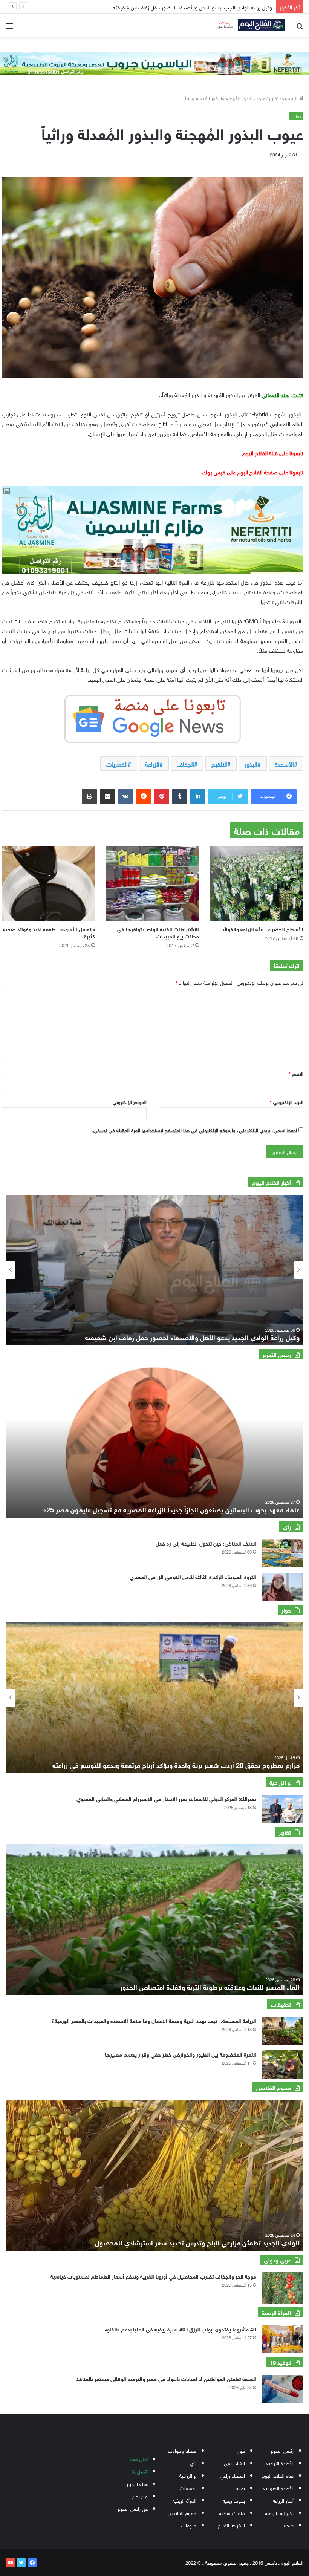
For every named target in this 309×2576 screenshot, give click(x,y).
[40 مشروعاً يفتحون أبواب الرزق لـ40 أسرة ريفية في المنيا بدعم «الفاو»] (283, 2339)
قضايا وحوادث (182, 2450)
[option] (154, 1270)
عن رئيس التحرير (133, 2508)
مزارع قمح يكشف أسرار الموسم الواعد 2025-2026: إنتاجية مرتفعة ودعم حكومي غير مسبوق (171, 1765)
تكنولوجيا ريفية (279, 2512)
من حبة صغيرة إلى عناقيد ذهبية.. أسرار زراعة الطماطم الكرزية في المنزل (192, 7)
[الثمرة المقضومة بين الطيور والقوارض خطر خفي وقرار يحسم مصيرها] (283, 2064)
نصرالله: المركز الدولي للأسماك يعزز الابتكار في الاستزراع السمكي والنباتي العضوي (166, 1798)
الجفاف (185, 764)
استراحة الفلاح (231, 2525)
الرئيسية (291, 98)
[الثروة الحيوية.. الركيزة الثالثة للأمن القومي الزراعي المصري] (283, 1587)
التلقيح (219, 764)
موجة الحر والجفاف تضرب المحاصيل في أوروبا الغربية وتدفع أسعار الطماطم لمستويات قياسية (153, 2276)
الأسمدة (284, 764)
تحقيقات (188, 2488)
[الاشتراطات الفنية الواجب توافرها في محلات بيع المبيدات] (153, 883)
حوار (241, 2450)
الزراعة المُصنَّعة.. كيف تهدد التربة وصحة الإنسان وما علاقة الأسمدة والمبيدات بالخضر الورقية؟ (154, 2020)
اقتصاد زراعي (233, 2475)
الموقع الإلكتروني (130, 1101)
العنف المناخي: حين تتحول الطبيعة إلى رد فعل (205, 1543)
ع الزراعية (188, 2475)
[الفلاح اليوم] (249, 25)
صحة (289, 2525)
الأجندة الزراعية (280, 2463)
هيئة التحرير (137, 2483)
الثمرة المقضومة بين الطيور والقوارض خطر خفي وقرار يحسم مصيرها (181, 2054)
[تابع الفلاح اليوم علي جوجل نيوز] (153, 718)
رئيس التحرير (282, 2450)
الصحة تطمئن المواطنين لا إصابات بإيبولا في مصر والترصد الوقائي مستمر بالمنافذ (166, 2378)
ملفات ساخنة (232, 2512)
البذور (251, 764)
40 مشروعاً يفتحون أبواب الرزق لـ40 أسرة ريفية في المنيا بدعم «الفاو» (181, 2329)
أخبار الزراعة (283, 2500)
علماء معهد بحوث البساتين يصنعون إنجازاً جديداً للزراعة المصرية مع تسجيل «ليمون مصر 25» (171, 1509)
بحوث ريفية (234, 2500)
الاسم (296, 1073)
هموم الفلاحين (182, 2512)
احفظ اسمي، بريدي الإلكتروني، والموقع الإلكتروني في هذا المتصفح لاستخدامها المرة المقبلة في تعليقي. (194, 1130)
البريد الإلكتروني (287, 1101)
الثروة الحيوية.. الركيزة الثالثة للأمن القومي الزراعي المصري (193, 1576)
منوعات (189, 2525)
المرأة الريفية (184, 2500)
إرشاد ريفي (234, 2463)
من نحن (140, 2496)
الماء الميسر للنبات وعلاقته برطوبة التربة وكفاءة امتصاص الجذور (210, 1987)
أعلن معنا (139, 2459)
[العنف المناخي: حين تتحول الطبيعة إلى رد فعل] (283, 1553)
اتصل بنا (140, 2471)
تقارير (274, 98)
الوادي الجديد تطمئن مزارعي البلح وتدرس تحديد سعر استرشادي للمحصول (197, 2242)
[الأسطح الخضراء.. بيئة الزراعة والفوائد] (257, 883)
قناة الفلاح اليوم (278, 2475)
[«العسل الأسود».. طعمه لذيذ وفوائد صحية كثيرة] (48, 883)
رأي (193, 2463)
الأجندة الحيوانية (278, 2488)
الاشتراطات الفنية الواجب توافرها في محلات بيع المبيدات (158, 932)
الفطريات (117, 764)
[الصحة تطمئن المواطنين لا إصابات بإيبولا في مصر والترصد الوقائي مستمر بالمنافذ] (283, 2389)
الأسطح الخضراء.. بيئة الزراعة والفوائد (263, 928)
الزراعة (152, 764)
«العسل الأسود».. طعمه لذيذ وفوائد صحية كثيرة (49, 932)
